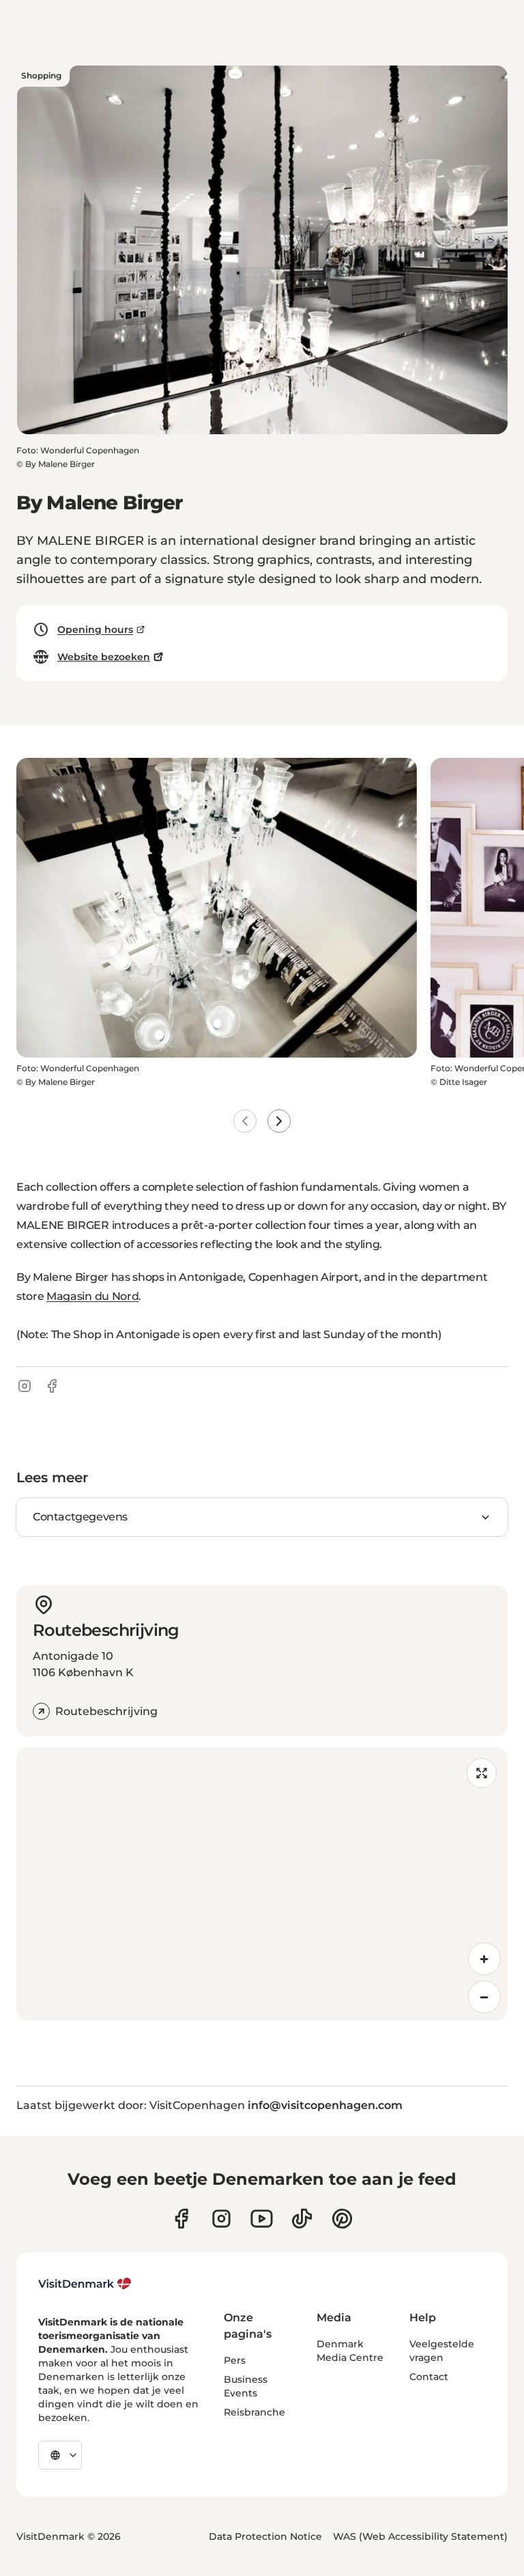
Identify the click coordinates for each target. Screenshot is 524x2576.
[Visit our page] (221, 2219)
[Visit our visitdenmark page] (262, 2219)
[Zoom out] (484, 1997)
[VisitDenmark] (85, 2284)
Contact (429, 2377)
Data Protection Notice (265, 2536)
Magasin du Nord (92, 1296)
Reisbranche (254, 2412)
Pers (235, 2360)
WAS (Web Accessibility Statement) (420, 2536)
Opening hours (95, 629)
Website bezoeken (104, 657)
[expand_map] (482, 1773)
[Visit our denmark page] (181, 2219)
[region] (262, 1884)
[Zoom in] (484, 1959)
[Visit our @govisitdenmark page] (302, 2219)
